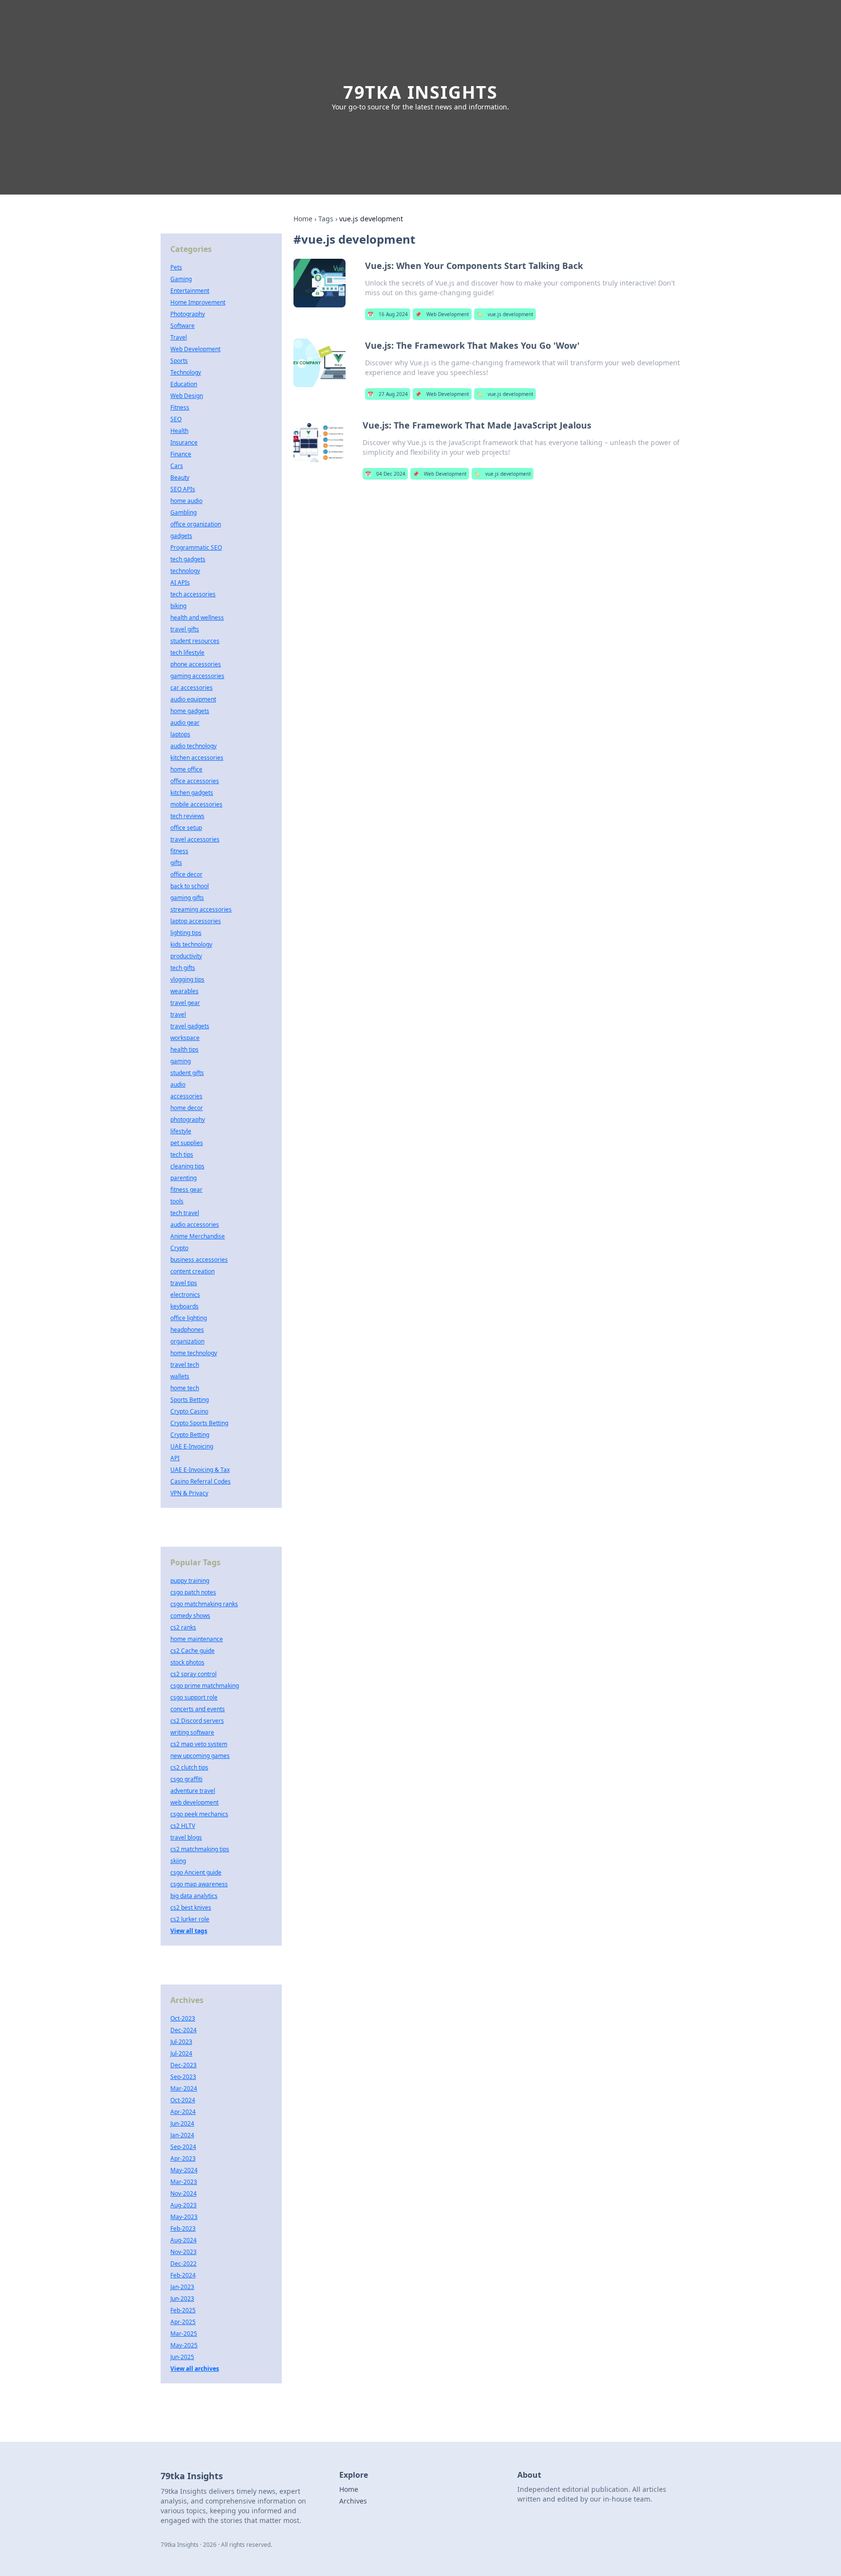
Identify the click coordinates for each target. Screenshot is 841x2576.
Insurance (184, 442)
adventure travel (193, 1791)
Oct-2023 (183, 2018)
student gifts (187, 1073)
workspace (185, 1038)
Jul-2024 (181, 2053)
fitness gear (186, 1190)
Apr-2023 (183, 2158)
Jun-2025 (182, 2357)
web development (194, 1802)
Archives (353, 2501)
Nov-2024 (183, 2193)
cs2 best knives (191, 1907)
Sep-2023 (183, 2077)
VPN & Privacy (189, 1493)
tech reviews (187, 816)
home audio (186, 501)
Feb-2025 (183, 2310)
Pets (176, 267)
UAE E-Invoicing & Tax (200, 1470)
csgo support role (194, 1697)
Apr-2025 (183, 2322)
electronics (185, 1295)
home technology (194, 1353)
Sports (179, 361)
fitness (179, 851)
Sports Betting (190, 1400)
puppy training (190, 1581)
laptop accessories (196, 921)
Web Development (442, 314)
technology (185, 571)
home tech (185, 1388)
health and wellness (197, 617)
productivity (186, 956)
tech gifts (183, 968)
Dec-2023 (183, 2065)
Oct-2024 (183, 2100)
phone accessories (196, 664)
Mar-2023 (184, 2182)
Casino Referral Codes (201, 1481)
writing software (192, 1732)
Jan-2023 (182, 2287)
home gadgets (190, 711)
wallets (180, 1376)
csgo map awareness (199, 1884)
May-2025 (184, 2345)
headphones (187, 1330)
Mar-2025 (184, 2334)
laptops (180, 734)
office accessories (195, 781)
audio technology (193, 746)
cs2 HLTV (183, 1826)
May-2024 (184, 2170)
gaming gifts (187, 898)
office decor (186, 874)
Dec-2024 (183, 2030)
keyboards (184, 1306)
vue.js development (505, 314)
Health (179, 431)
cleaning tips (187, 1166)
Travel (179, 337)
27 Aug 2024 (388, 394)
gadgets (181, 536)
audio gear (185, 723)
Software (183, 326)
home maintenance (197, 1639)
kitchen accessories (197, 758)
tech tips (182, 1154)
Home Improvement (198, 302)
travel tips (184, 1283)
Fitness (180, 407)
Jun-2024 (182, 2123)
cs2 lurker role (190, 1919)
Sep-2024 (183, 2147)
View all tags (189, 1931)
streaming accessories (201, 909)
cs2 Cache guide (192, 1651)
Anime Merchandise (198, 1236)
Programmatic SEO (196, 547)
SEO (176, 419)
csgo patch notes (193, 1592)
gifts (176, 863)
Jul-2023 (181, 2042)
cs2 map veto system (199, 1744)
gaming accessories (197, 676)
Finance (181, 454)
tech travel (185, 1213)
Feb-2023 (183, 2228)
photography (188, 1119)
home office (186, 769)
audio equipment (193, 699)
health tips (184, 1049)
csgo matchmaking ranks (204, 1604)
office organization (196, 524)
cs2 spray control (193, 1674)
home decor (187, 1108)
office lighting (189, 1318)
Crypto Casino (189, 1411)
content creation (192, 1271)
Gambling (183, 512)
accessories (186, 1096)
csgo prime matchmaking (205, 1686)
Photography (188, 314)
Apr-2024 (183, 2112)
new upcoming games (200, 1756)
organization (187, 1341)
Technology (186, 372)
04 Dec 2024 (385, 474)
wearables (184, 991)
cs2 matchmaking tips (200, 1849)
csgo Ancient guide (196, 1872)
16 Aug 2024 (388, 314)
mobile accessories (196, 804)
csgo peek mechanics (199, 1814)
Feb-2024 (183, 2275)
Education (184, 384)
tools (177, 1201)
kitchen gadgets (192, 793)
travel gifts (185, 629)
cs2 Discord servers (197, 1721)
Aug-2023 (183, 2205)
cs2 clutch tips (189, 1767)
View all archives (195, 2369)
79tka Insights (420, 92)
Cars (177, 466)
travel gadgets (190, 1026)
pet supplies (187, 1143)
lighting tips (186, 933)
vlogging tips (187, 979)
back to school (190, 886)
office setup (186, 828)
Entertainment (190, 291)
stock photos (187, 1662)
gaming (181, 1061)
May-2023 (184, 2217)
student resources (195, 641)
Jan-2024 (182, 2135)
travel (178, 1014)
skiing (178, 1861)
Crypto (179, 1248)
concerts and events (198, 1709)
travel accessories (195, 839)
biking (178, 606)
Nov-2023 (183, 2252)
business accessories (199, 1260)
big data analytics (194, 1896)
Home (303, 219)
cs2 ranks (183, 1627)
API (175, 1458)
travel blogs (186, 1837)
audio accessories (195, 1225)
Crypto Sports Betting (199, 1423)
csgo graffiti (186, 1779)
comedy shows (190, 1616)
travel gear (185, 1003)
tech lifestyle (187, 653)
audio (178, 1084)
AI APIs (180, 582)
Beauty (180, 477)
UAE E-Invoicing (192, 1446)
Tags (326, 219)
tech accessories (193, 594)
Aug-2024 (183, 2240)
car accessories (192, 688)
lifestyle (181, 1131)
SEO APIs (183, 489)
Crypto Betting (190, 1435)
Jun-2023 (182, 2299)
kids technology (191, 944)
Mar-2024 (184, 2088)
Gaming (181, 279)
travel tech (185, 1365)
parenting (183, 1178)
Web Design (187, 396)
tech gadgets (188, 559)
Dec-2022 (183, 2263)
